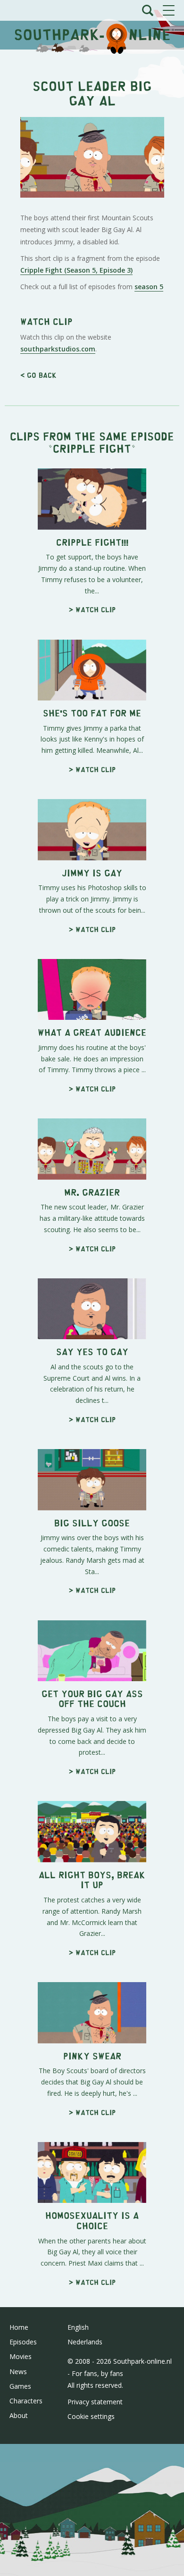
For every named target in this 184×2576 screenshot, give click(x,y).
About (19, 2415)
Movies (21, 2356)
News (18, 2372)
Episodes (23, 2342)
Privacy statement (95, 2402)
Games (20, 2386)
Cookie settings (91, 2416)
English (78, 2327)
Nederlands (85, 2342)
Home (19, 2327)
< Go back (38, 375)
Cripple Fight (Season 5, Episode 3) (76, 270)
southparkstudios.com (58, 349)
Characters (26, 2401)
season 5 (149, 287)
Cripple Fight (92, 448)
